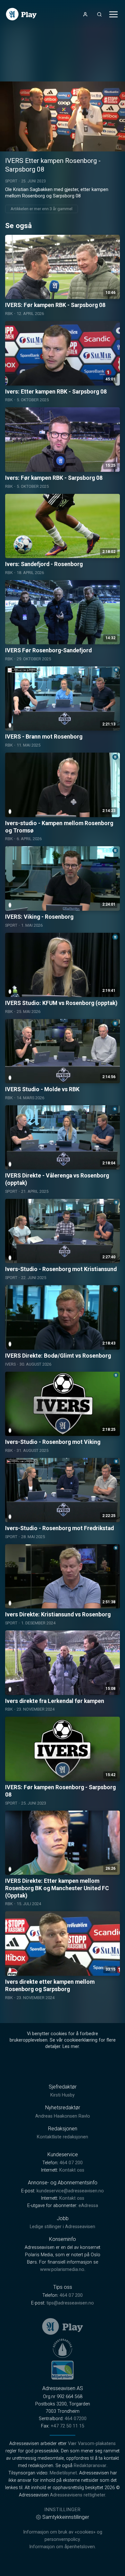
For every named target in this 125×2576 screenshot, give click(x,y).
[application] (63, 116)
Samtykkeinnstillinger (66, 2517)
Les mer (71, 2047)
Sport (11, 181)
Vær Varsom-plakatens (92, 2444)
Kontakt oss (72, 2170)
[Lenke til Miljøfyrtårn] (63, 2370)
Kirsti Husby (63, 2095)
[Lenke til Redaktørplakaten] (63, 2348)
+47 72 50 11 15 (67, 2426)
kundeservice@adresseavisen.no (70, 2191)
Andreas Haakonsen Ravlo (63, 2116)
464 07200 (76, 2419)
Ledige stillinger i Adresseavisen (63, 2227)
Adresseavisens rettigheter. (78, 2495)
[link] (21, 14)
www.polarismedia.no (62, 2269)
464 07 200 (71, 2163)
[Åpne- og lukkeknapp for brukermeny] (85, 14)
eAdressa (88, 2206)
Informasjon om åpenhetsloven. (63, 2547)
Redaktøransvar (90, 2466)
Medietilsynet (63, 2473)
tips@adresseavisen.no (70, 2303)
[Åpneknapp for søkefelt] (99, 14)
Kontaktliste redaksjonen (63, 2137)
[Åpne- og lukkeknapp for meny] (113, 14)
